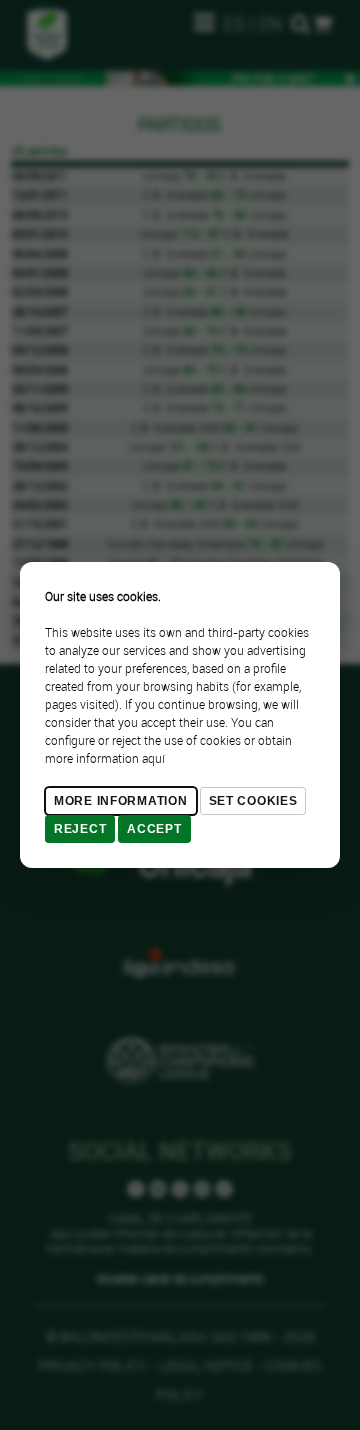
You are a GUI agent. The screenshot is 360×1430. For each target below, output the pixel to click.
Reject (80, 829)
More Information (121, 801)
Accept (154, 829)
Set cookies (253, 801)
